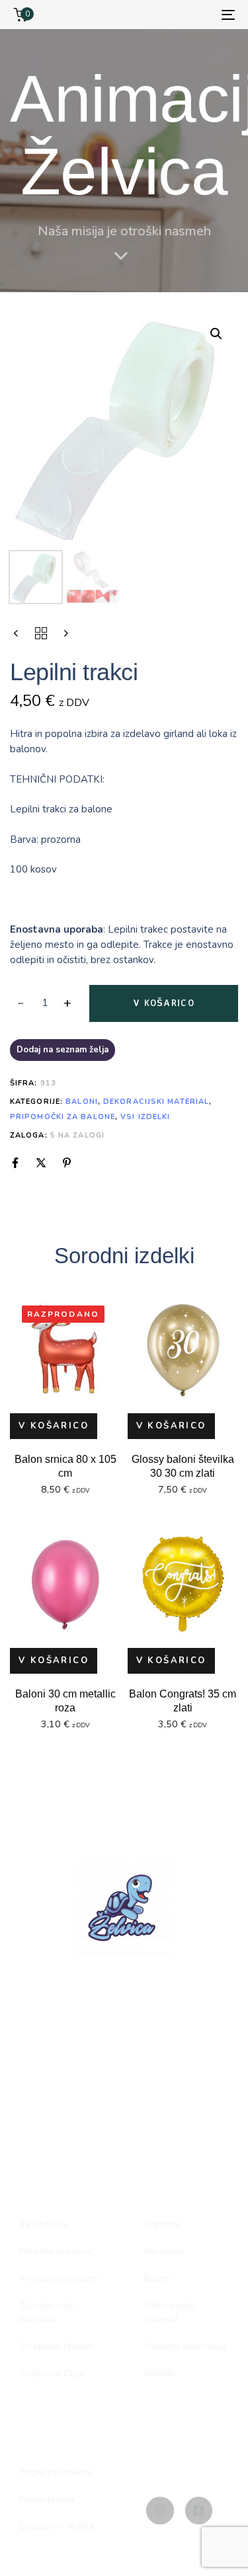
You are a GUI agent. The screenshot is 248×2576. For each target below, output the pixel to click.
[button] (216, 334)
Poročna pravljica (56, 2251)
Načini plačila (47, 2499)
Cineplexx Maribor (58, 2346)
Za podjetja (43, 2224)
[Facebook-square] (199, 2510)
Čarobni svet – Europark (50, 2312)
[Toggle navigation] (198, 15)
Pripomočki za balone (62, 1117)
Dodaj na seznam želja (62, 1050)
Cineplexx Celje (52, 2373)
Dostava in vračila (57, 2526)
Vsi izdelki (145, 1117)
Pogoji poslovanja (57, 2472)
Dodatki (160, 2373)
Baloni (82, 1102)
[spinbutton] (45, 1003)
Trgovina (162, 2224)
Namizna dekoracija (185, 2346)
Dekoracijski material (156, 1102)
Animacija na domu (60, 2278)
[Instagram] (160, 2510)
